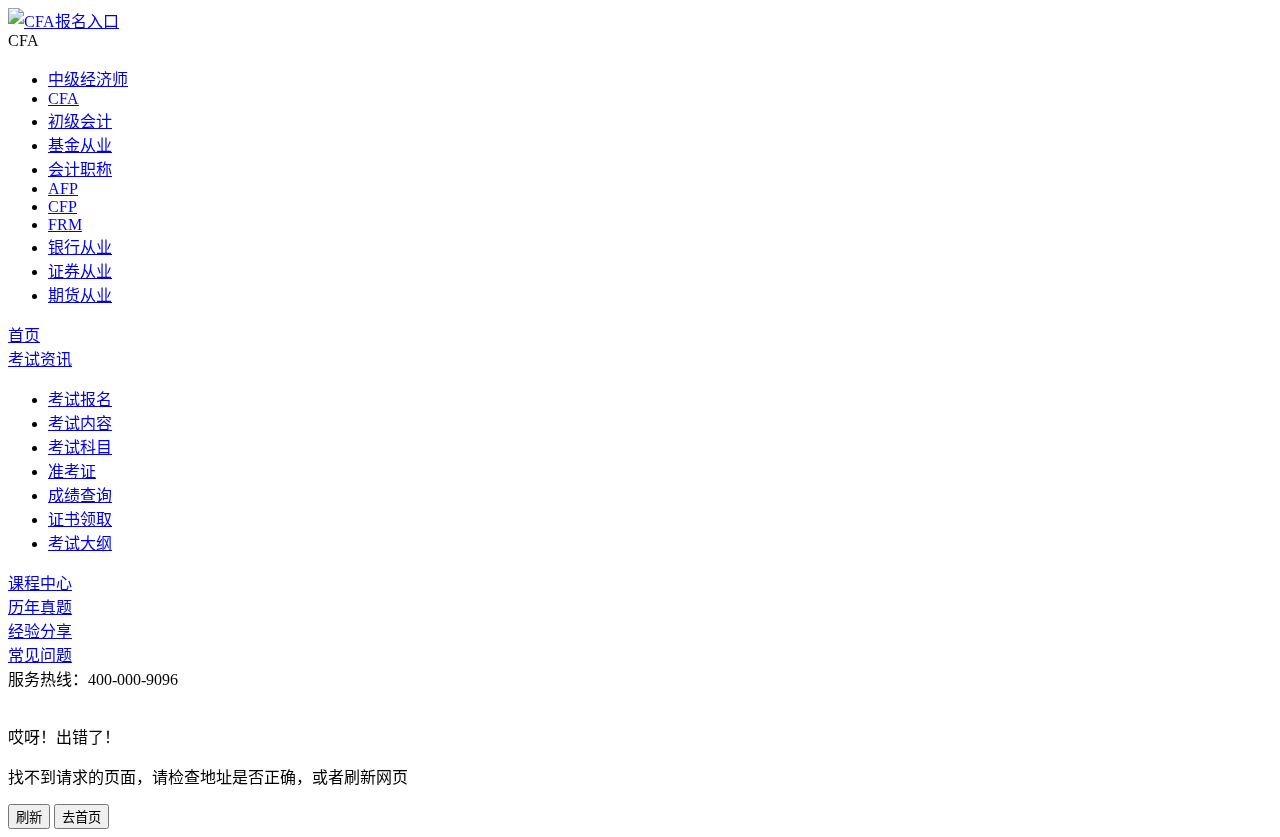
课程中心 (40, 583)
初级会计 (80, 121)
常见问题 (40, 655)
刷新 (29, 817)
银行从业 (80, 247)
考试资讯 (40, 359)
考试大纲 (80, 543)
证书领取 (80, 519)
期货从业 (80, 295)
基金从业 (80, 145)
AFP (63, 188)
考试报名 (80, 399)
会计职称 (80, 169)
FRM (65, 224)
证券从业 (80, 271)
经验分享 (40, 631)
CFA (63, 98)
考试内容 (80, 423)
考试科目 (80, 447)
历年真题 (40, 607)
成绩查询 (80, 495)
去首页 (81, 817)
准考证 (72, 471)
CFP (62, 206)
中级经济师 (88, 79)
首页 (24, 335)
